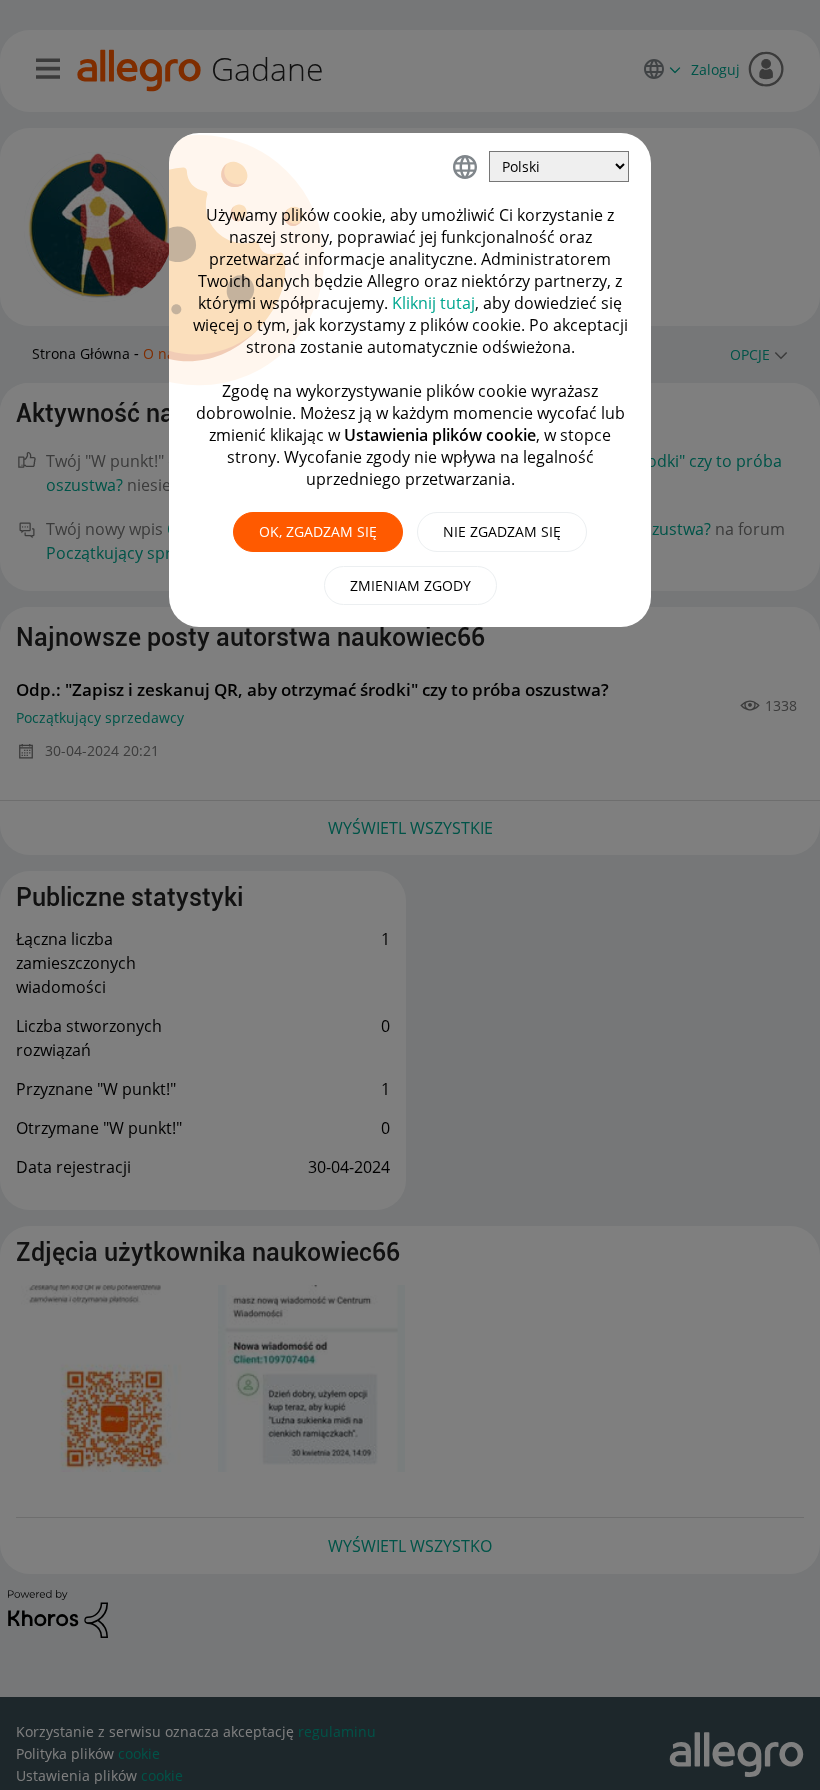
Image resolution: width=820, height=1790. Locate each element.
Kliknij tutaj (433, 303)
